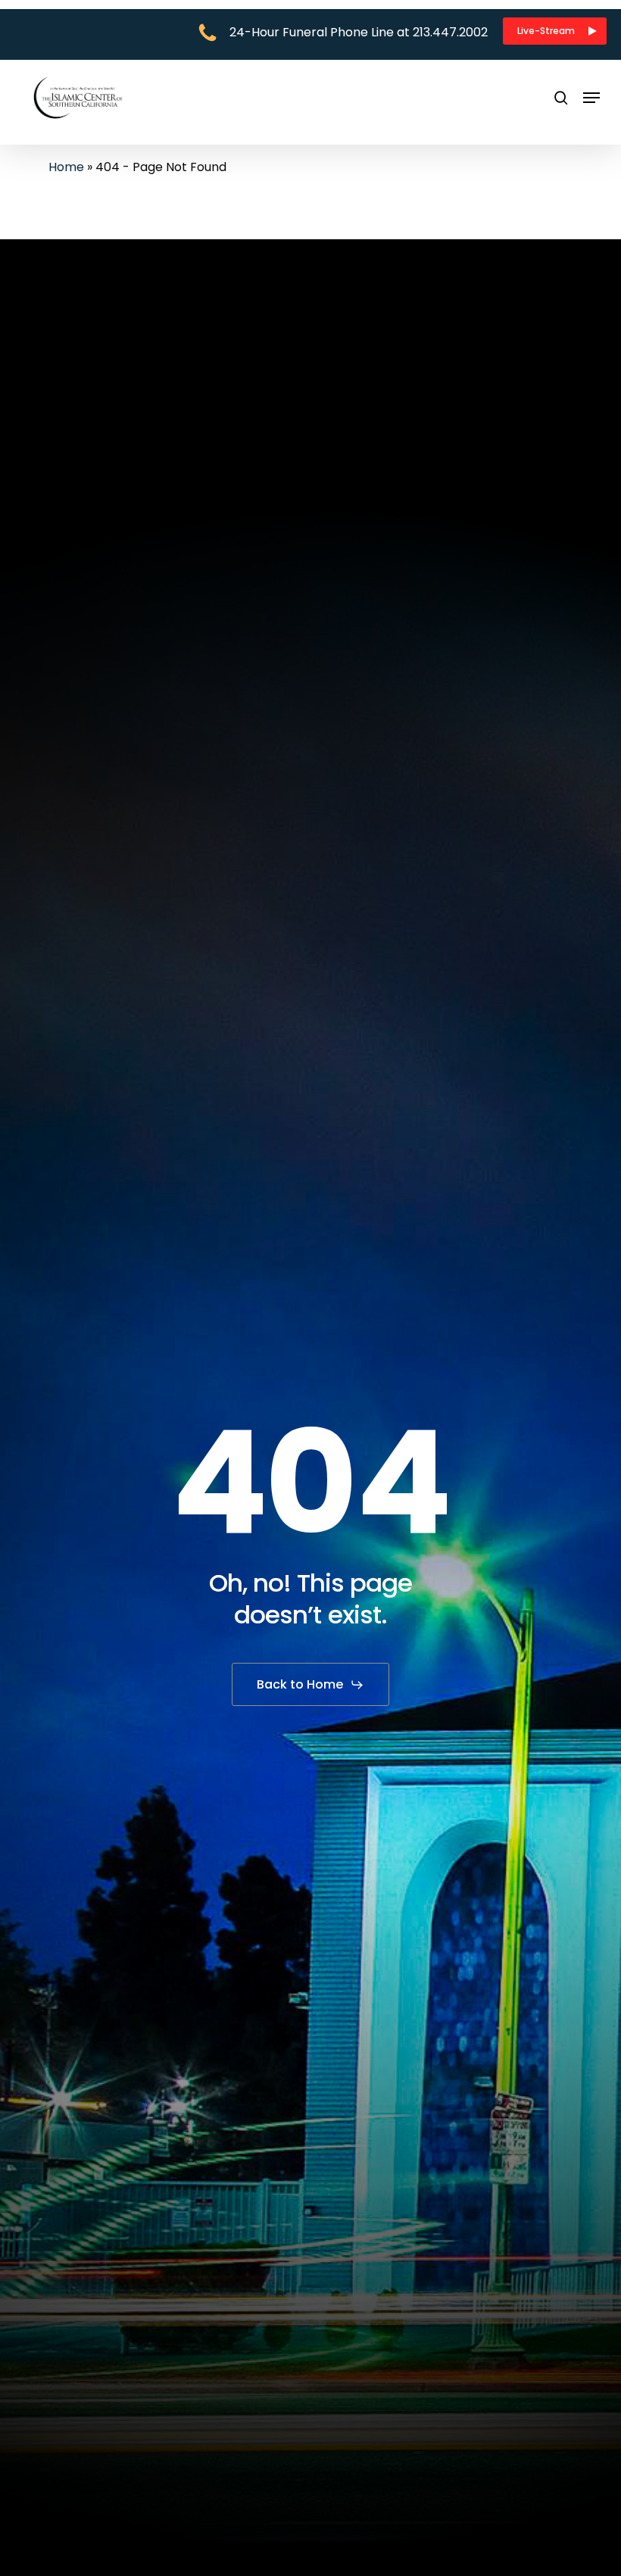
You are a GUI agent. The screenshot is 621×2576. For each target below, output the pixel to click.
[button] (555, 31)
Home (66, 167)
